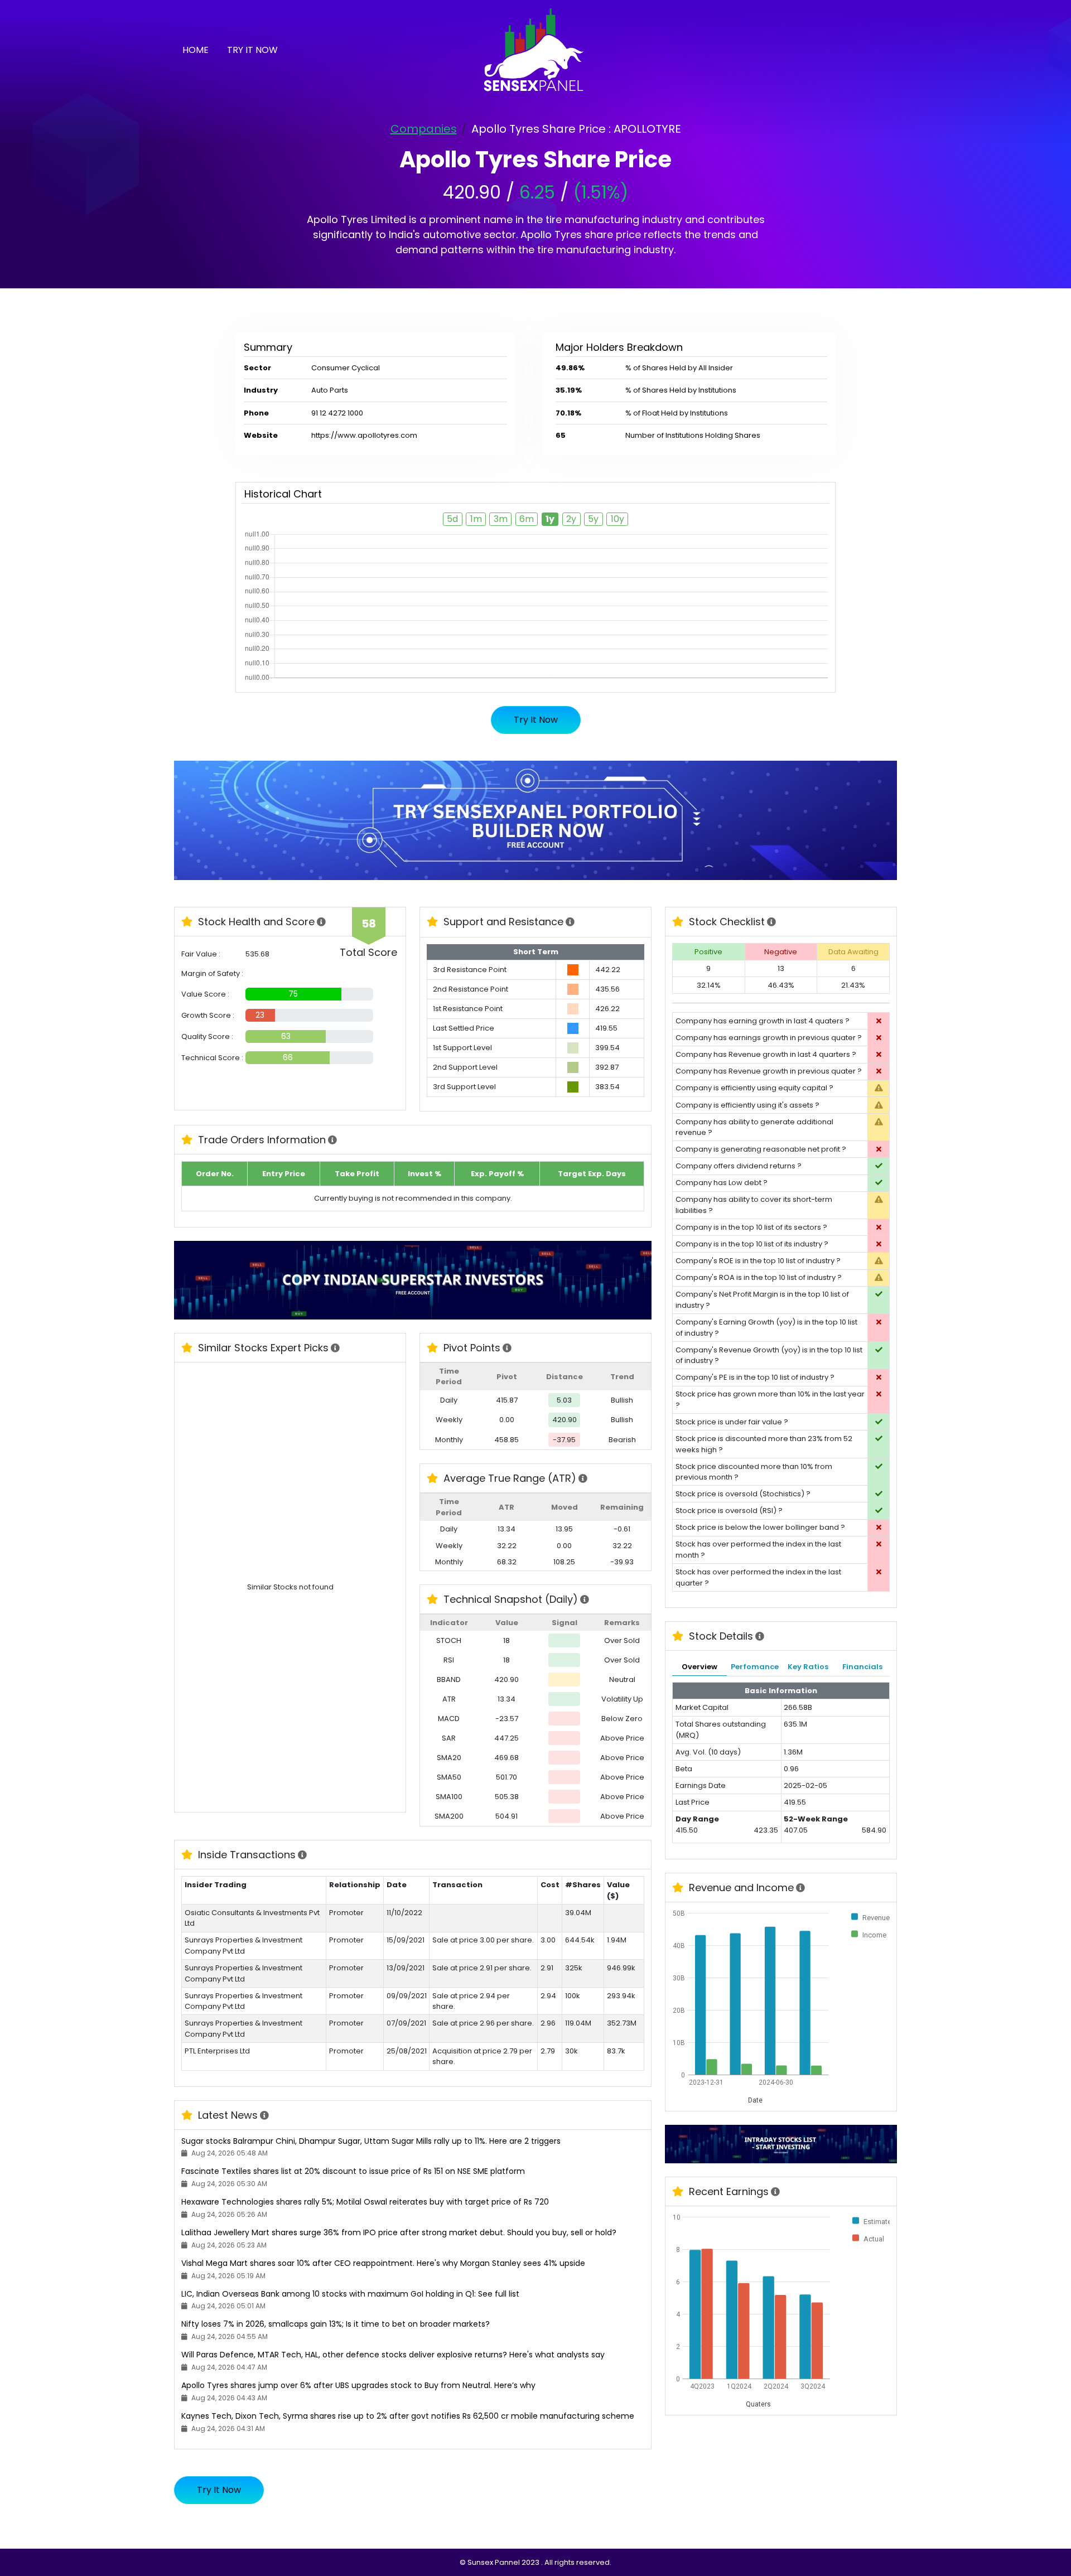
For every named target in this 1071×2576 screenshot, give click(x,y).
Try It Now (252, 50)
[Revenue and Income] (801, 1888)
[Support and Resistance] (570, 922)
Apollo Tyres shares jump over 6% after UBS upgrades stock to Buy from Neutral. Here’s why (358, 2385)
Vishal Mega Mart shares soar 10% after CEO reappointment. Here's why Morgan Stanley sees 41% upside (383, 2263)
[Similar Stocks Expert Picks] (336, 1349)
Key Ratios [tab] (808, 1667)
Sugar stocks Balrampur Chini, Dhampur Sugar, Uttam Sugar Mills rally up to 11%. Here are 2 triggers (371, 2141)
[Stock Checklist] (772, 922)
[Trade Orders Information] (333, 1140)
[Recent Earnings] (776, 2192)
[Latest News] (265, 2116)
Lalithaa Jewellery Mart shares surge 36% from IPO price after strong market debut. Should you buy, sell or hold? (399, 2232)
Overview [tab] (699, 1667)
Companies (424, 129)
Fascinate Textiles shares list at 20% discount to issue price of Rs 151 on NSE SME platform (353, 2171)
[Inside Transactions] (303, 1855)
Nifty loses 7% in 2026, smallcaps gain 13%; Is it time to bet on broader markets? (336, 2324)
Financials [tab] (862, 1667)
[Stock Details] (760, 1637)
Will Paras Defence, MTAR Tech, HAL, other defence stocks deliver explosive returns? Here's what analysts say (393, 2355)
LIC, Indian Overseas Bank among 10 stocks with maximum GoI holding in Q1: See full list (350, 2294)
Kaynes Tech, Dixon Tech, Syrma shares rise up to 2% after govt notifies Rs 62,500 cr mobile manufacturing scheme (408, 2416)
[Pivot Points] (507, 1349)
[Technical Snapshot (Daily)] (585, 1600)
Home (196, 50)
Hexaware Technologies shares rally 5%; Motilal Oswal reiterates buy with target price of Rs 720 (365, 2202)
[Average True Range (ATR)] (583, 1479)
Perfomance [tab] (755, 1667)
